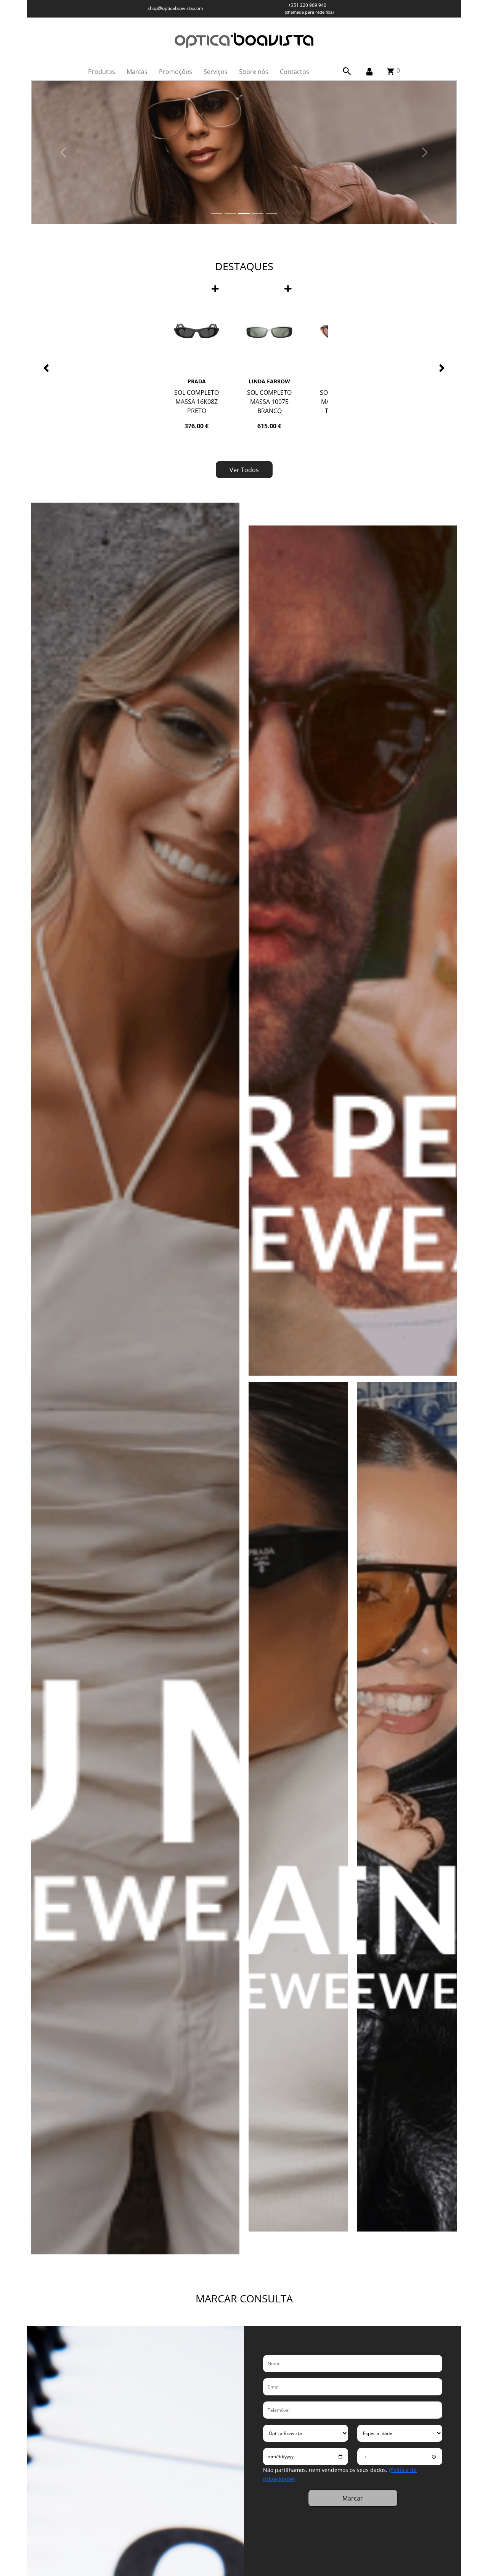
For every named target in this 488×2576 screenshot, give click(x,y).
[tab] (217, 214)
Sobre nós (254, 72)
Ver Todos (244, 470)
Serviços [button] (216, 72)
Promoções (176, 72)
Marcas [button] (137, 72)
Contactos (295, 72)
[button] (347, 71)
